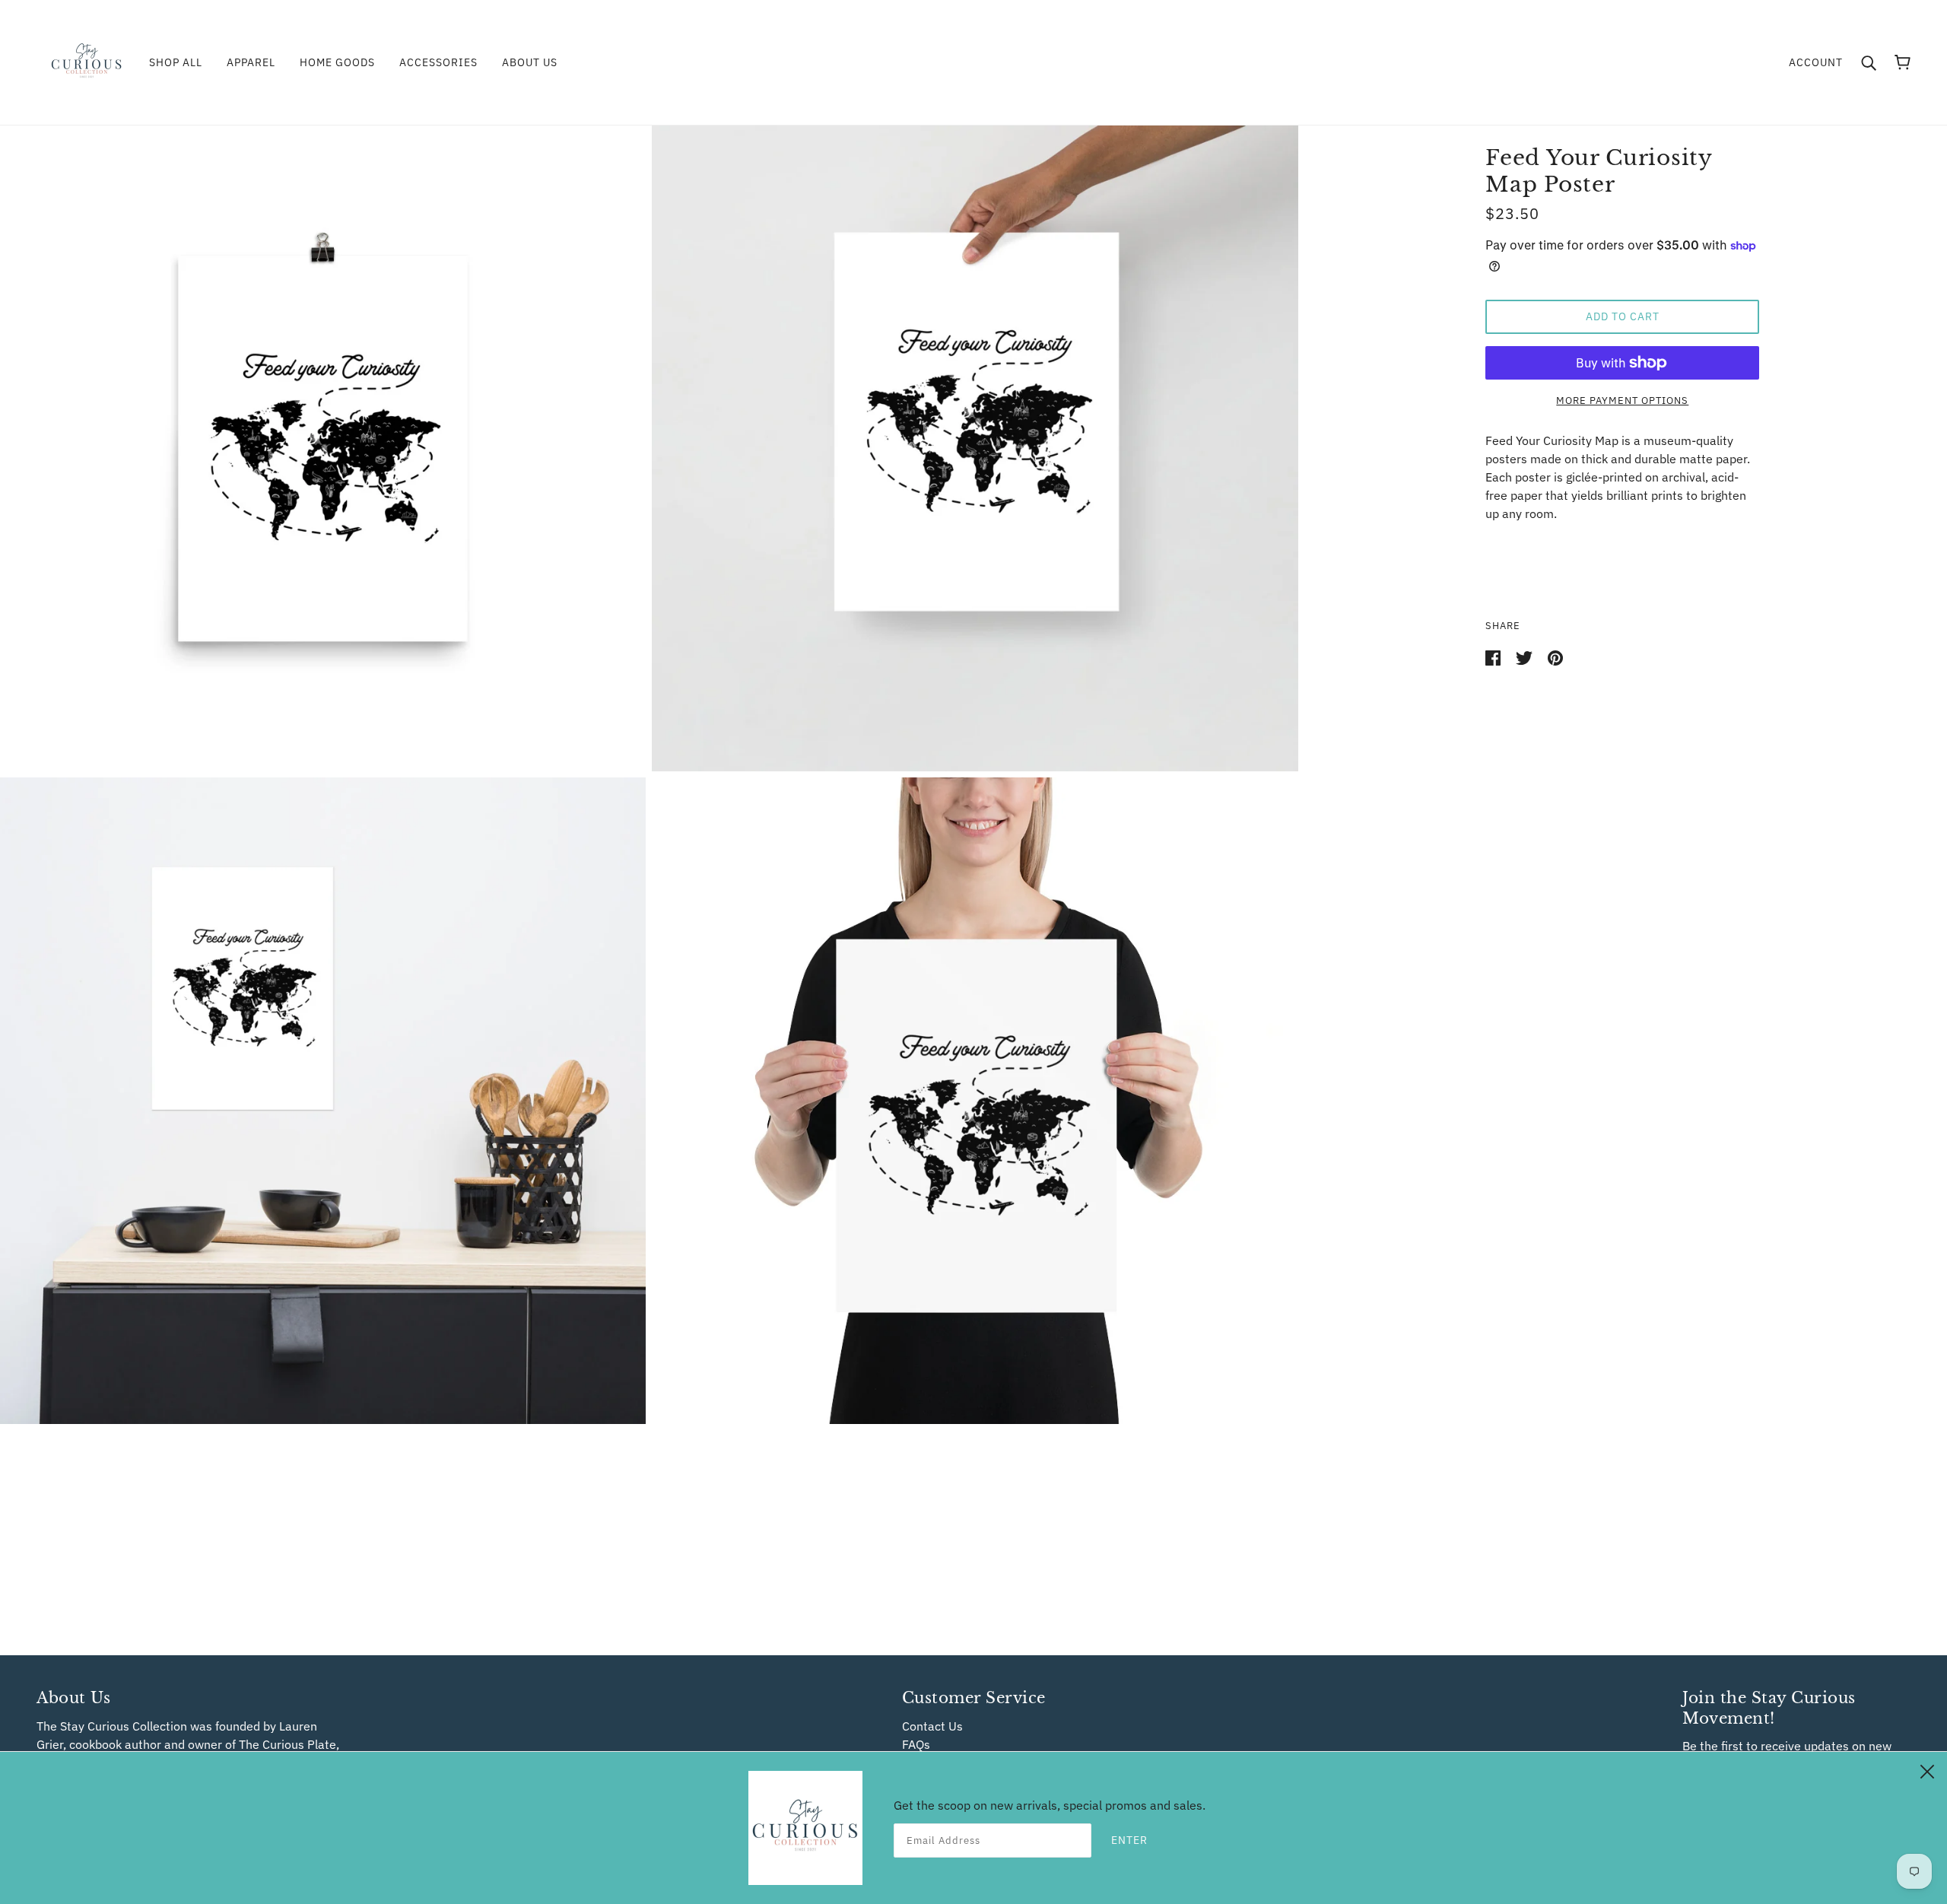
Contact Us (932, 1726)
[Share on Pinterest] (1555, 656)
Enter (1129, 1840)
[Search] (1869, 62)
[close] (1927, 1769)
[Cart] (1903, 62)
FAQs (916, 1744)
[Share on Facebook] (1494, 656)
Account (1816, 62)
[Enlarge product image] (323, 448)
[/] (87, 61)
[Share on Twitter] (1526, 656)
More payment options (1622, 401)
